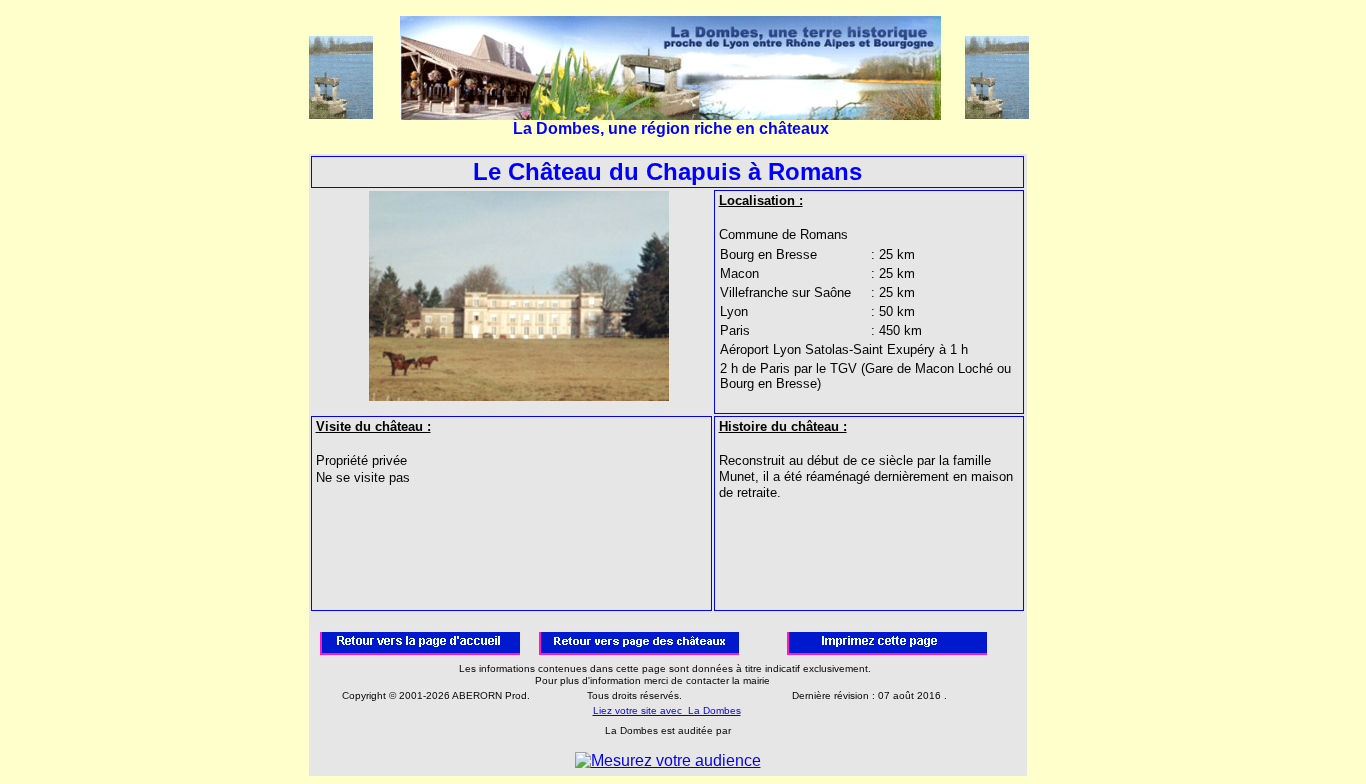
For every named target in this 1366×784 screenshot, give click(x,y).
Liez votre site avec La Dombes (667, 710)
